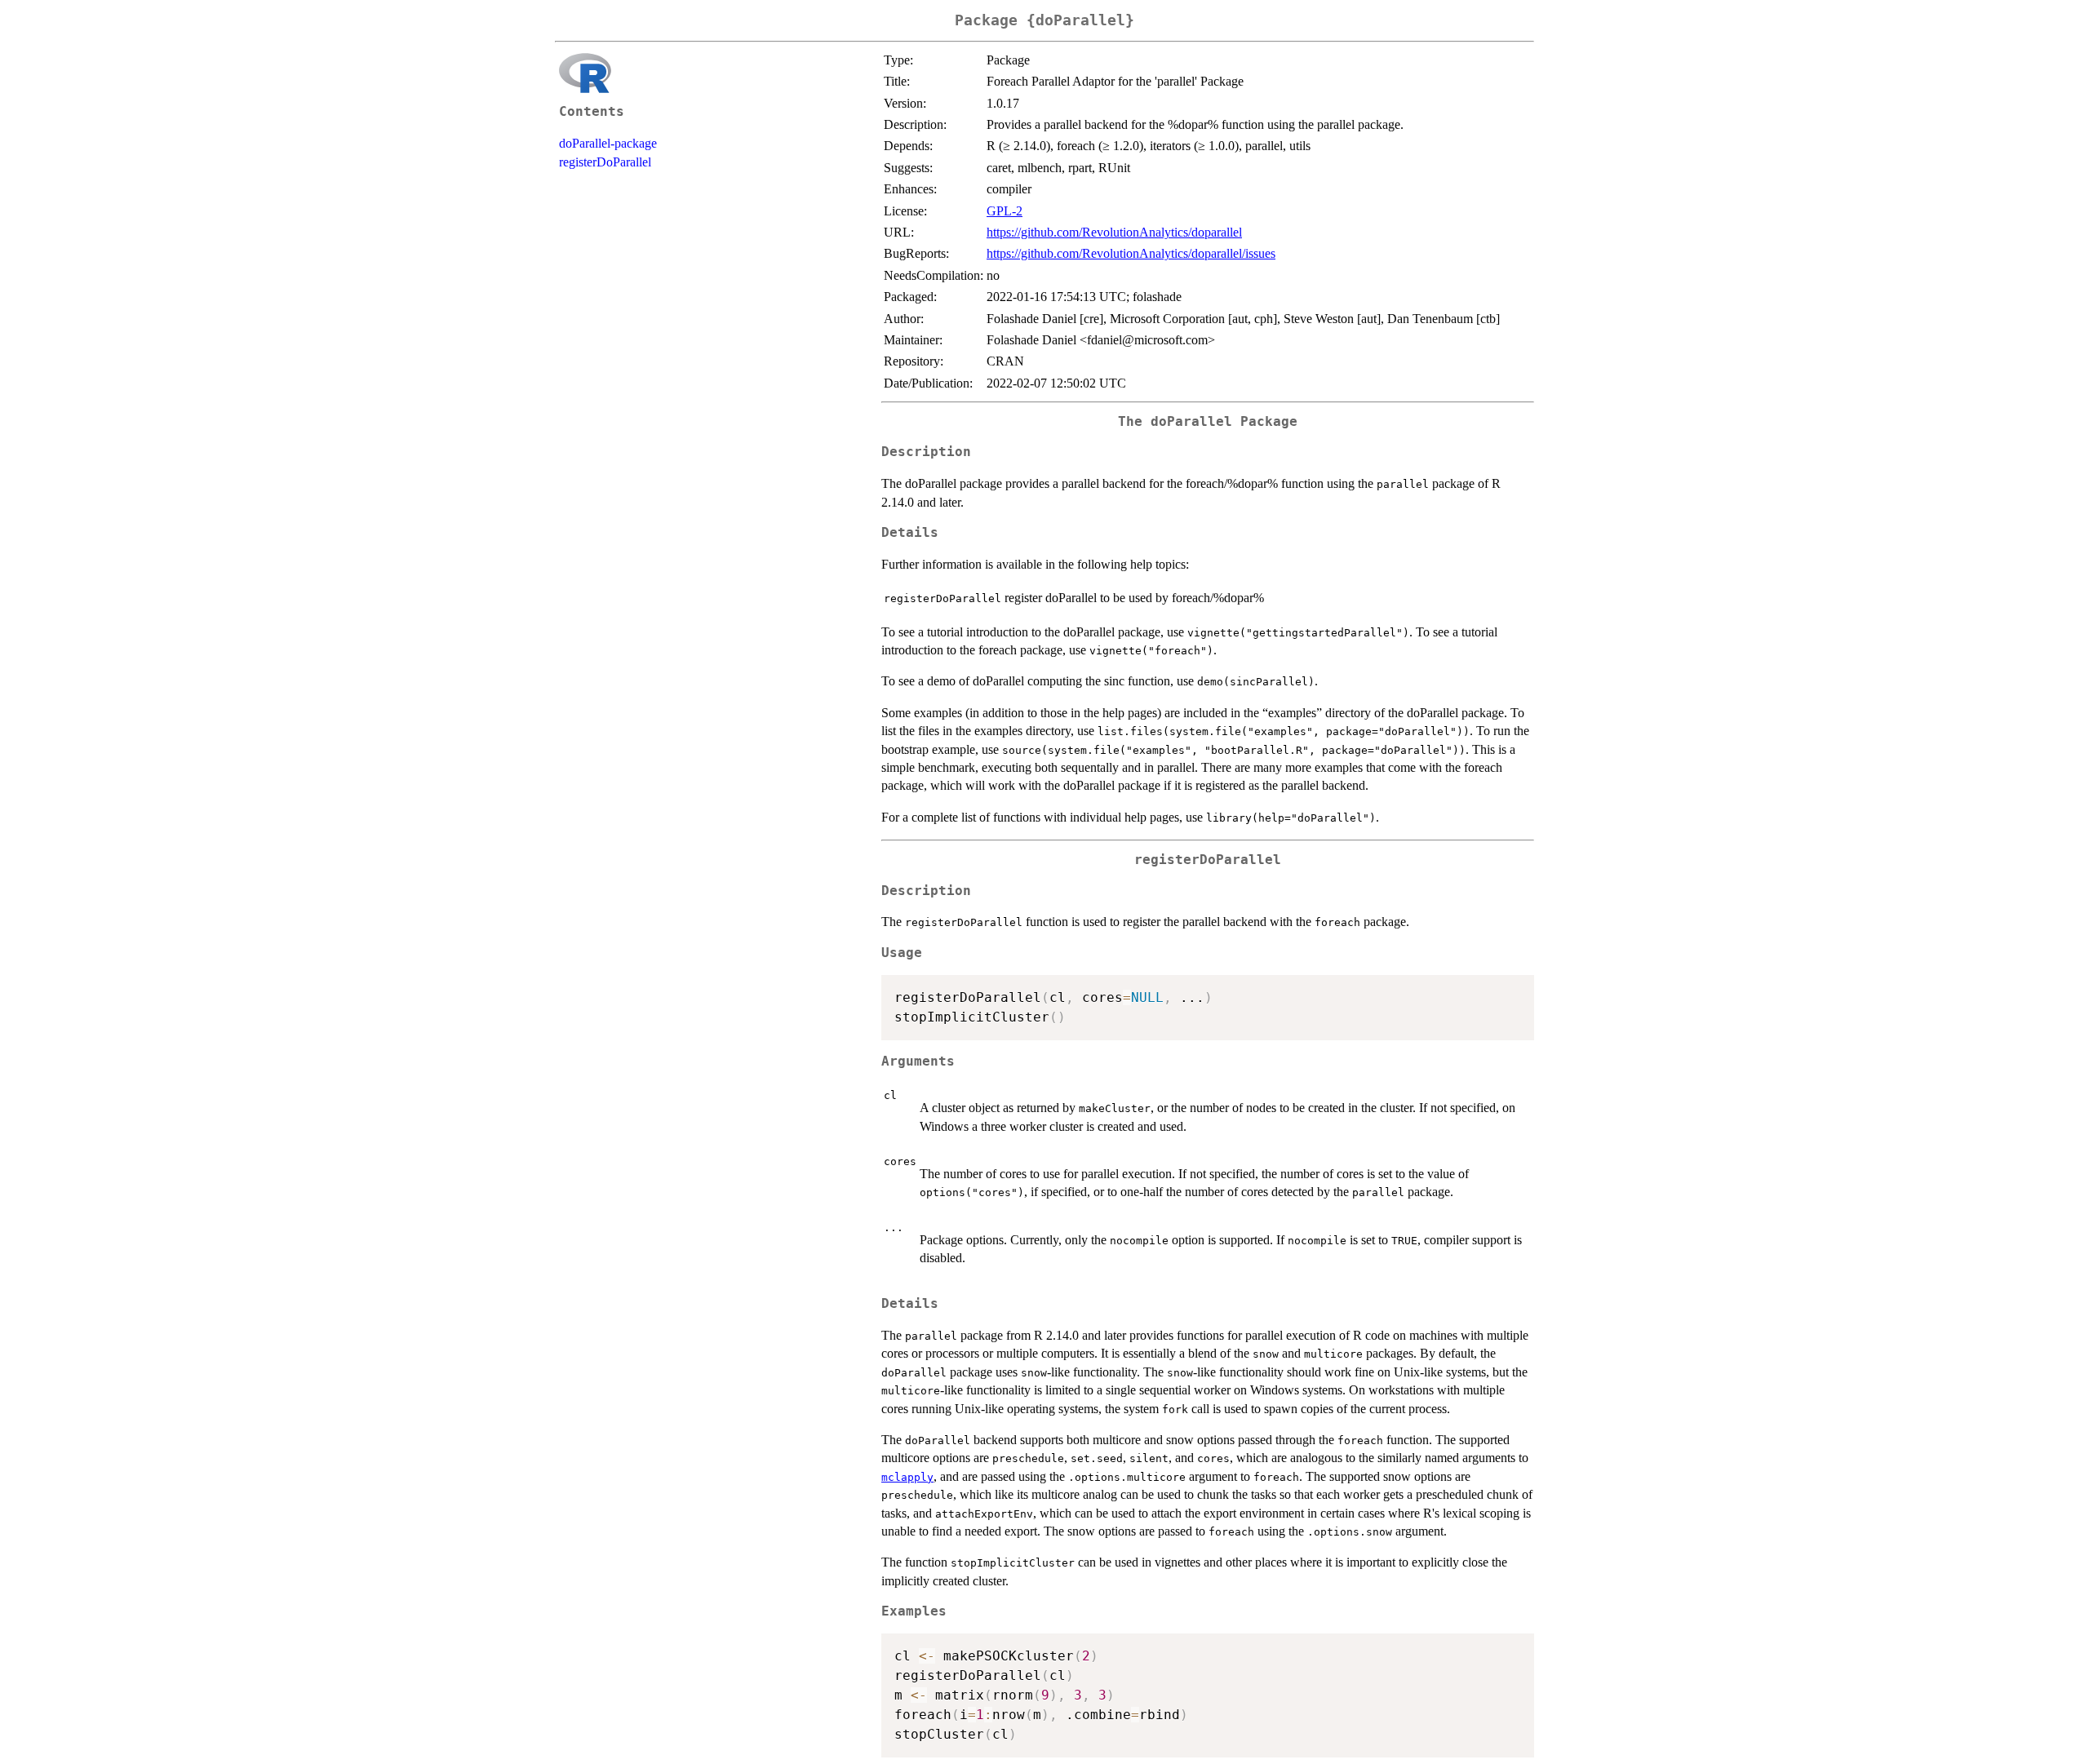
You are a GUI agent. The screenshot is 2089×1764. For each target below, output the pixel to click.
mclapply (907, 1477)
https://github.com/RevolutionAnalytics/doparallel (1114, 232)
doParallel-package (608, 143)
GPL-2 (1005, 211)
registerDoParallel (605, 162)
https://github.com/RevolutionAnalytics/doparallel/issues (1131, 253)
